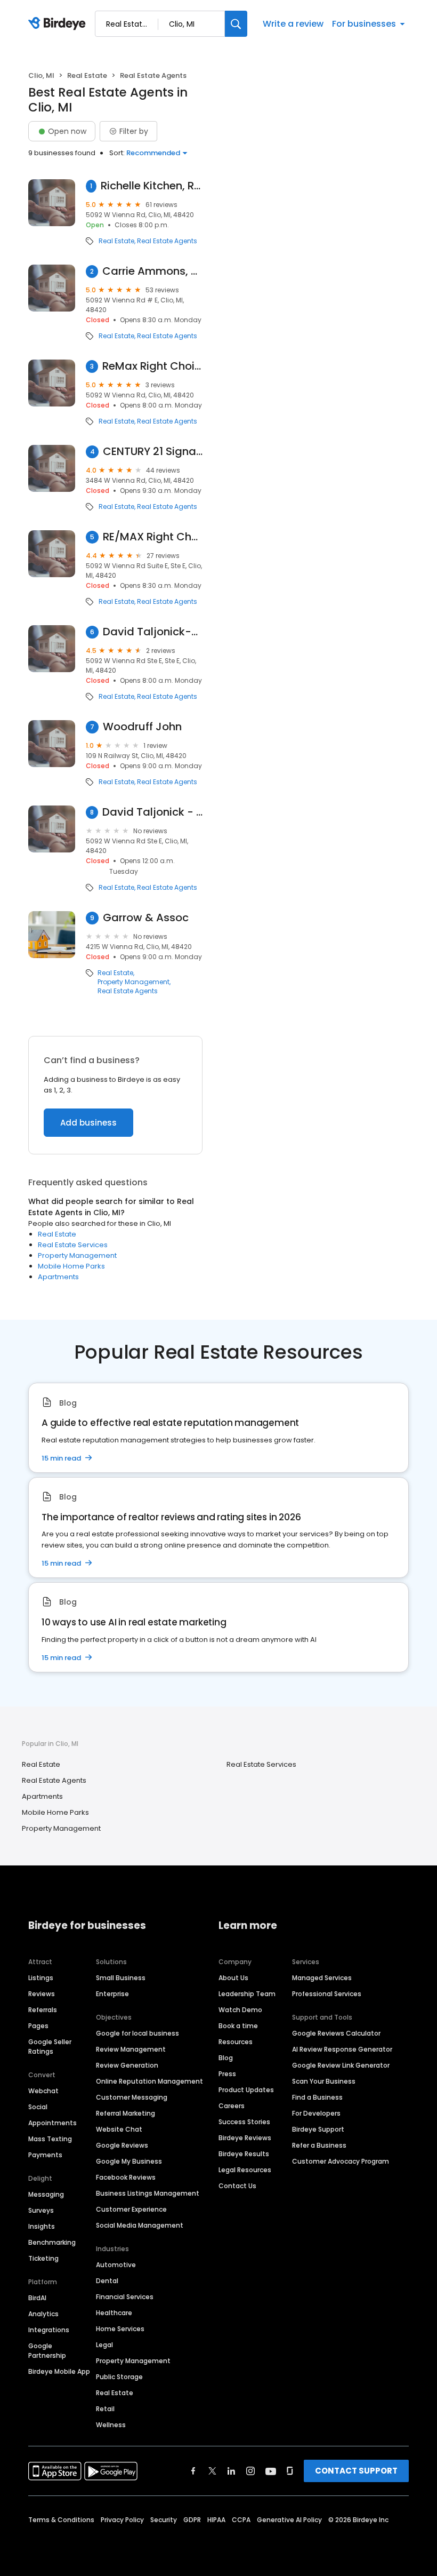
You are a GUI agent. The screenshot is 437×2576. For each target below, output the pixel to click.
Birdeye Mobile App (59, 2371)
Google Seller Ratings (50, 2047)
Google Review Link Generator (341, 2065)
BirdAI (37, 2298)
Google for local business (137, 2033)
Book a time (238, 2026)
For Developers (316, 2113)
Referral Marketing (126, 2113)
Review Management (131, 2049)
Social (38, 2107)
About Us (233, 1978)
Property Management (133, 982)
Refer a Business (319, 2145)
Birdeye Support (318, 2129)
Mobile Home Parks (71, 1266)
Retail (105, 2409)
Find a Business (317, 2097)
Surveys (41, 2210)
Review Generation (127, 2065)
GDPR (192, 2520)
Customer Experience (131, 2209)
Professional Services (327, 1994)
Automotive (116, 2265)
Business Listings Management (148, 2193)
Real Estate (87, 75)
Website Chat (119, 2129)
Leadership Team (247, 1994)
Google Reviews (122, 2145)
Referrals (43, 2010)
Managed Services (322, 1978)
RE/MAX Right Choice (153, 537)
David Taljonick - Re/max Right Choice (152, 812)
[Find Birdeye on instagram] (250, 2471)
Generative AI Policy (289, 2520)
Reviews (42, 1994)
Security (164, 2520)
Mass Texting (50, 2139)
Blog (226, 2058)
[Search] (236, 24)
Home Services (120, 2329)
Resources (236, 2042)
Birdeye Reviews (245, 2138)
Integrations (49, 2330)
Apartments (58, 1277)
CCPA (241, 2520)
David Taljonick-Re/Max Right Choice (153, 632)
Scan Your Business (324, 2081)
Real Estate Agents (167, 241)
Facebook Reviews (126, 2177)
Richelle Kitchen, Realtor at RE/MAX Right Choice (152, 186)
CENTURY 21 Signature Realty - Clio (153, 452)
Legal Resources (245, 2170)
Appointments (52, 2123)
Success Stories (244, 2122)
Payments (45, 2155)
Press (227, 2074)
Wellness (111, 2425)
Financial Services (125, 2297)
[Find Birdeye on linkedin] (231, 2471)
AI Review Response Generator (342, 2049)
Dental (107, 2281)
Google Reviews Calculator (336, 2033)
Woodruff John (142, 727)
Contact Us (237, 2186)
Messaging (46, 2194)
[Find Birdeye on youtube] (271, 2471)
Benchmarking (52, 2242)
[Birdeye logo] (59, 24)
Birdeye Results (244, 2154)
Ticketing (43, 2258)
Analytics (43, 2314)
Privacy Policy (122, 2520)
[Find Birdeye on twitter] (212, 2471)
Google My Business (129, 2161)
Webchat (43, 2091)
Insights (42, 2226)
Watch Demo (240, 2010)
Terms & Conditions (61, 2520)
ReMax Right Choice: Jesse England (152, 366)
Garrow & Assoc (146, 918)
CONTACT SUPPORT (356, 2471)
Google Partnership (47, 2351)
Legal (104, 2345)
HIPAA (216, 2520)
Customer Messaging (132, 2097)
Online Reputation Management (149, 2081)
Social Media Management (140, 2225)
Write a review (293, 24)
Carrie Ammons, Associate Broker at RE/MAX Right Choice (152, 271)
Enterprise (112, 1994)
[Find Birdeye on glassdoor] (290, 2471)
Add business (88, 1123)
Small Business (121, 1978)
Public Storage (119, 2377)
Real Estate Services (73, 1245)
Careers (232, 2106)
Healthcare (114, 2313)
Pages (38, 2026)
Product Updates (246, 2090)
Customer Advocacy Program (341, 2161)
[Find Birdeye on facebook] (193, 2471)
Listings (41, 1978)
